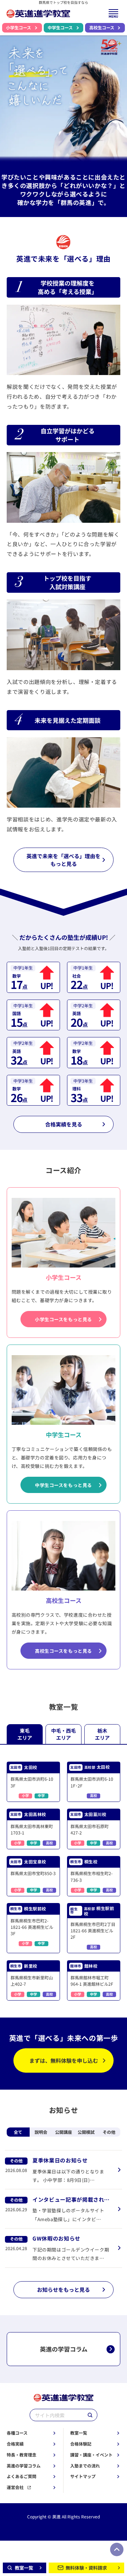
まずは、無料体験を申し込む (64, 2060)
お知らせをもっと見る (64, 2289)
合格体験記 (81, 2444)
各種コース (17, 2433)
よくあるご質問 (22, 2476)
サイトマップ (83, 2476)
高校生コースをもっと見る (64, 1651)
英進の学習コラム (24, 2466)
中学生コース (60, 28)
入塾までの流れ (85, 2466)
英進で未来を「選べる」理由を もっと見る (64, 860)
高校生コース (102, 28)
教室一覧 (79, 2433)
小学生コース (19, 28)
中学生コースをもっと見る (64, 1485)
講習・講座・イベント (91, 2455)
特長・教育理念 (22, 2455)
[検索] (90, 2415)
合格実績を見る (64, 1124)
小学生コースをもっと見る (64, 1319)
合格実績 (15, 2444)
